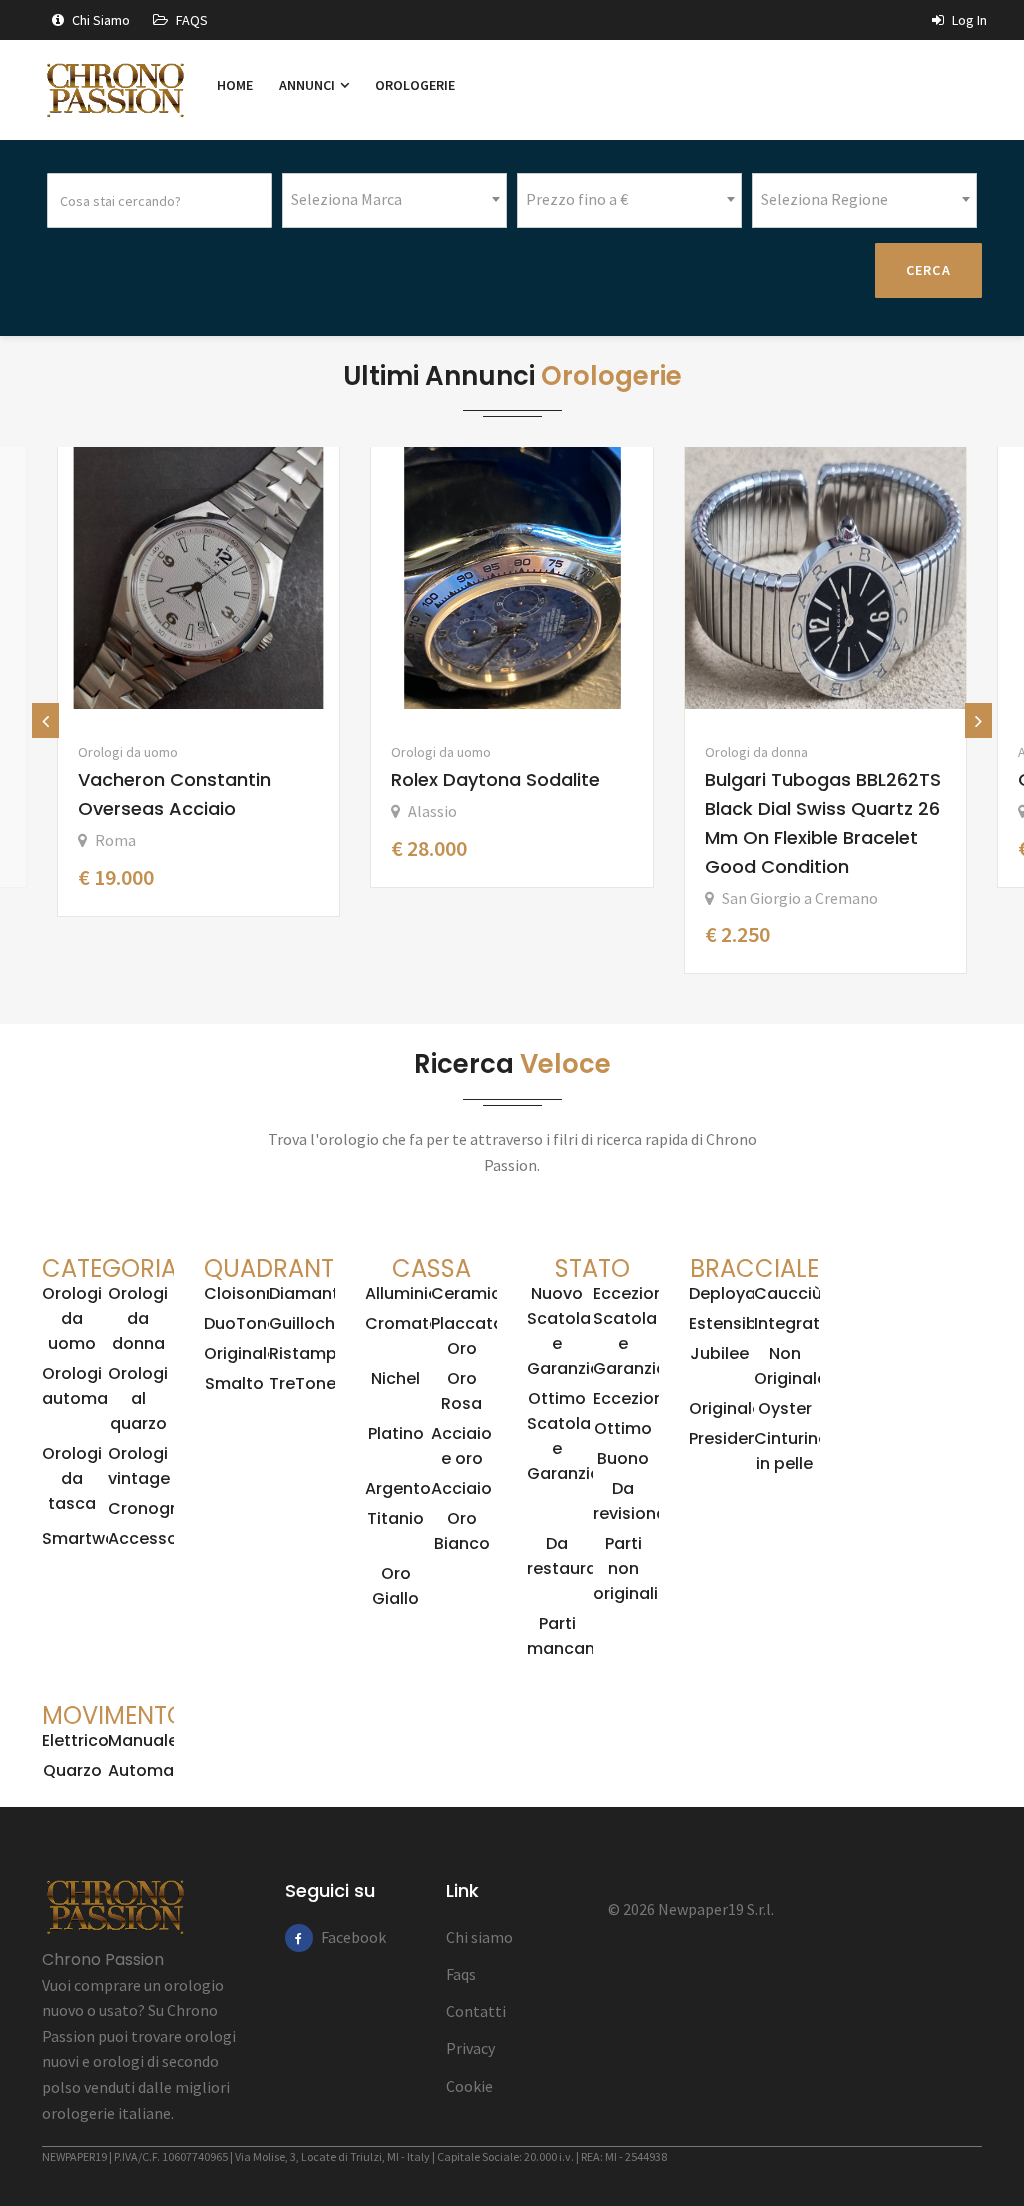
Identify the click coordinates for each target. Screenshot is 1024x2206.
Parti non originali (625, 1568)
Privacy (470, 2048)
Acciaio (461, 1488)
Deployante (736, 1293)
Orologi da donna (756, 752)
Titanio (395, 1518)
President (727, 1438)
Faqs (461, 1974)
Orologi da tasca (72, 1478)
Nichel (395, 1378)
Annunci (308, 85)
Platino (396, 1433)
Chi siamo (99, 20)
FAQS (190, 20)
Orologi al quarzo (138, 1398)
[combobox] (394, 200)
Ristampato (317, 1353)
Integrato (792, 1323)
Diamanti (306, 1293)
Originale (240, 1353)
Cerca (929, 270)
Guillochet (310, 1323)
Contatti (476, 2011)
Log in (968, 20)
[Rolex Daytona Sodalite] (511, 578)
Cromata (402, 1323)
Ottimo (623, 1428)
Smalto (234, 1383)
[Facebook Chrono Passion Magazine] (299, 1938)
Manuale (143, 1740)
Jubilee (719, 1353)
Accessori (148, 1538)
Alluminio (402, 1293)
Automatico (157, 1770)
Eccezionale (641, 1398)
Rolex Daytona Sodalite (495, 779)
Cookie (469, 2086)
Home (235, 85)
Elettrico (75, 1740)
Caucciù (788, 1293)
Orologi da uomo (128, 752)
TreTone (302, 1383)
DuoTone (240, 1323)
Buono (623, 1458)
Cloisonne (245, 1293)
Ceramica (471, 1293)
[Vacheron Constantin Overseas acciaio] (198, 578)
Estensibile (732, 1323)
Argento (398, 1488)
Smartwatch (92, 1538)
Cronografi (152, 1508)
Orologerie (415, 85)
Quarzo (72, 1770)
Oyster (785, 1408)
